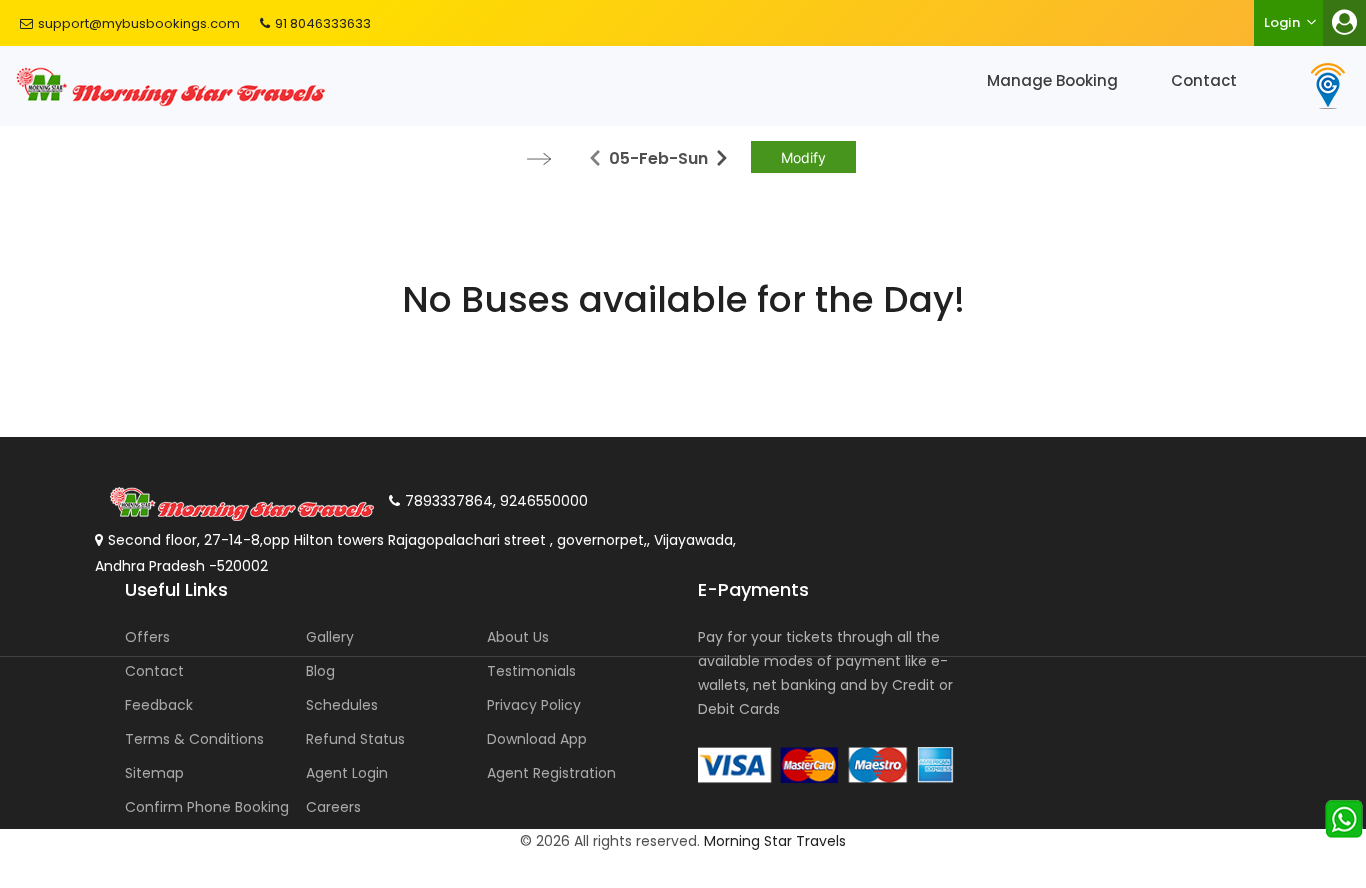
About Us (518, 637)
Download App (537, 739)
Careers (333, 807)
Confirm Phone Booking (207, 807)
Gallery (330, 637)
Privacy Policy (534, 705)
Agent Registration (551, 773)
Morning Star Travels (775, 841)
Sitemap (154, 773)
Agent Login (347, 773)
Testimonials (531, 671)
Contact (1204, 80)
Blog (320, 671)
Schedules (342, 705)
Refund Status (355, 739)
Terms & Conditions (194, 739)
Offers (147, 637)
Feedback (159, 705)
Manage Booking (1052, 80)
